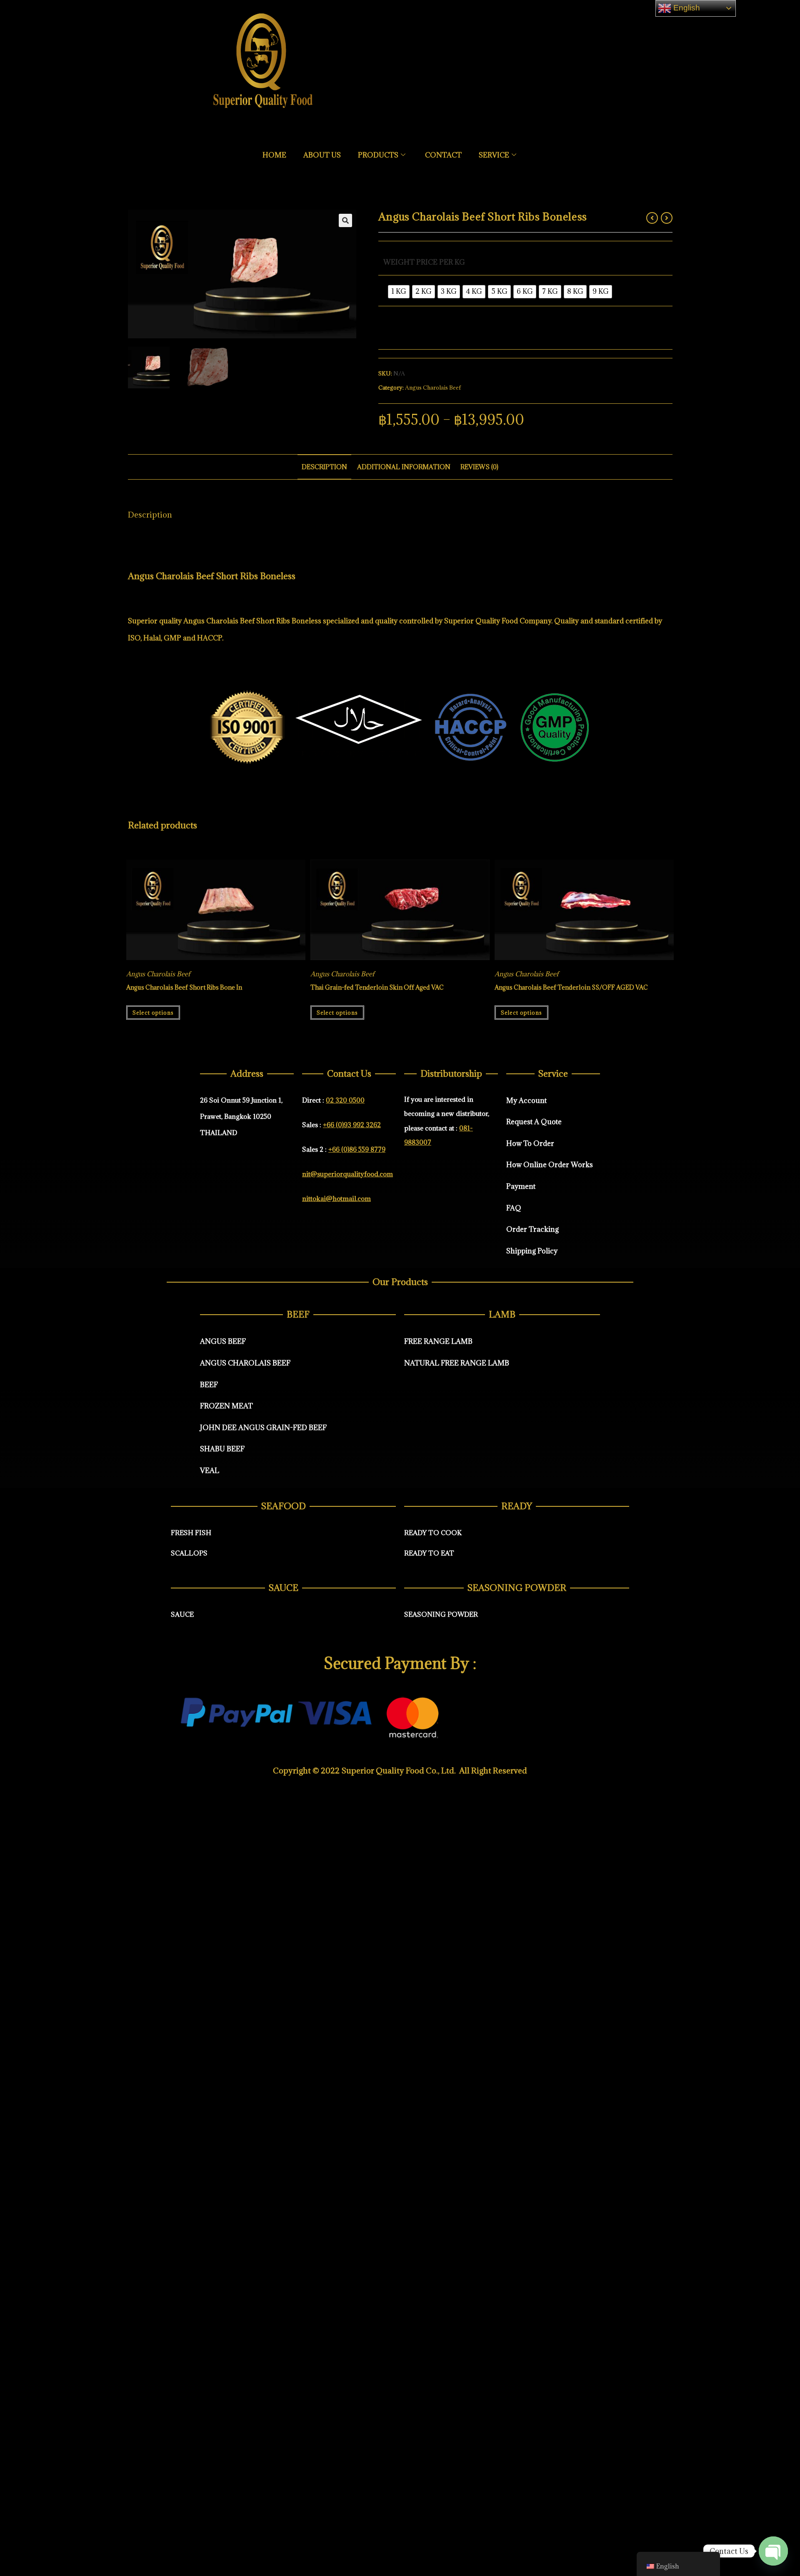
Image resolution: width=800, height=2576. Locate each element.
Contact (443, 155)
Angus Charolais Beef (433, 388)
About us (322, 155)
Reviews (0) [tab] (479, 467)
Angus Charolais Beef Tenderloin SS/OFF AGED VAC (571, 987)
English (686, 8)
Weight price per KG (424, 262)
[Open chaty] (773, 2550)
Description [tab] (324, 467)
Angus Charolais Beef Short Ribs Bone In (184, 987)
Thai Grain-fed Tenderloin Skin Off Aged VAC (377, 987)
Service (494, 155)
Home (274, 155)
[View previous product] (652, 218)
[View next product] (667, 218)
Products (378, 155)
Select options (153, 1013)
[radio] (399, 292)
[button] (345, 220)
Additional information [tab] (404, 467)
